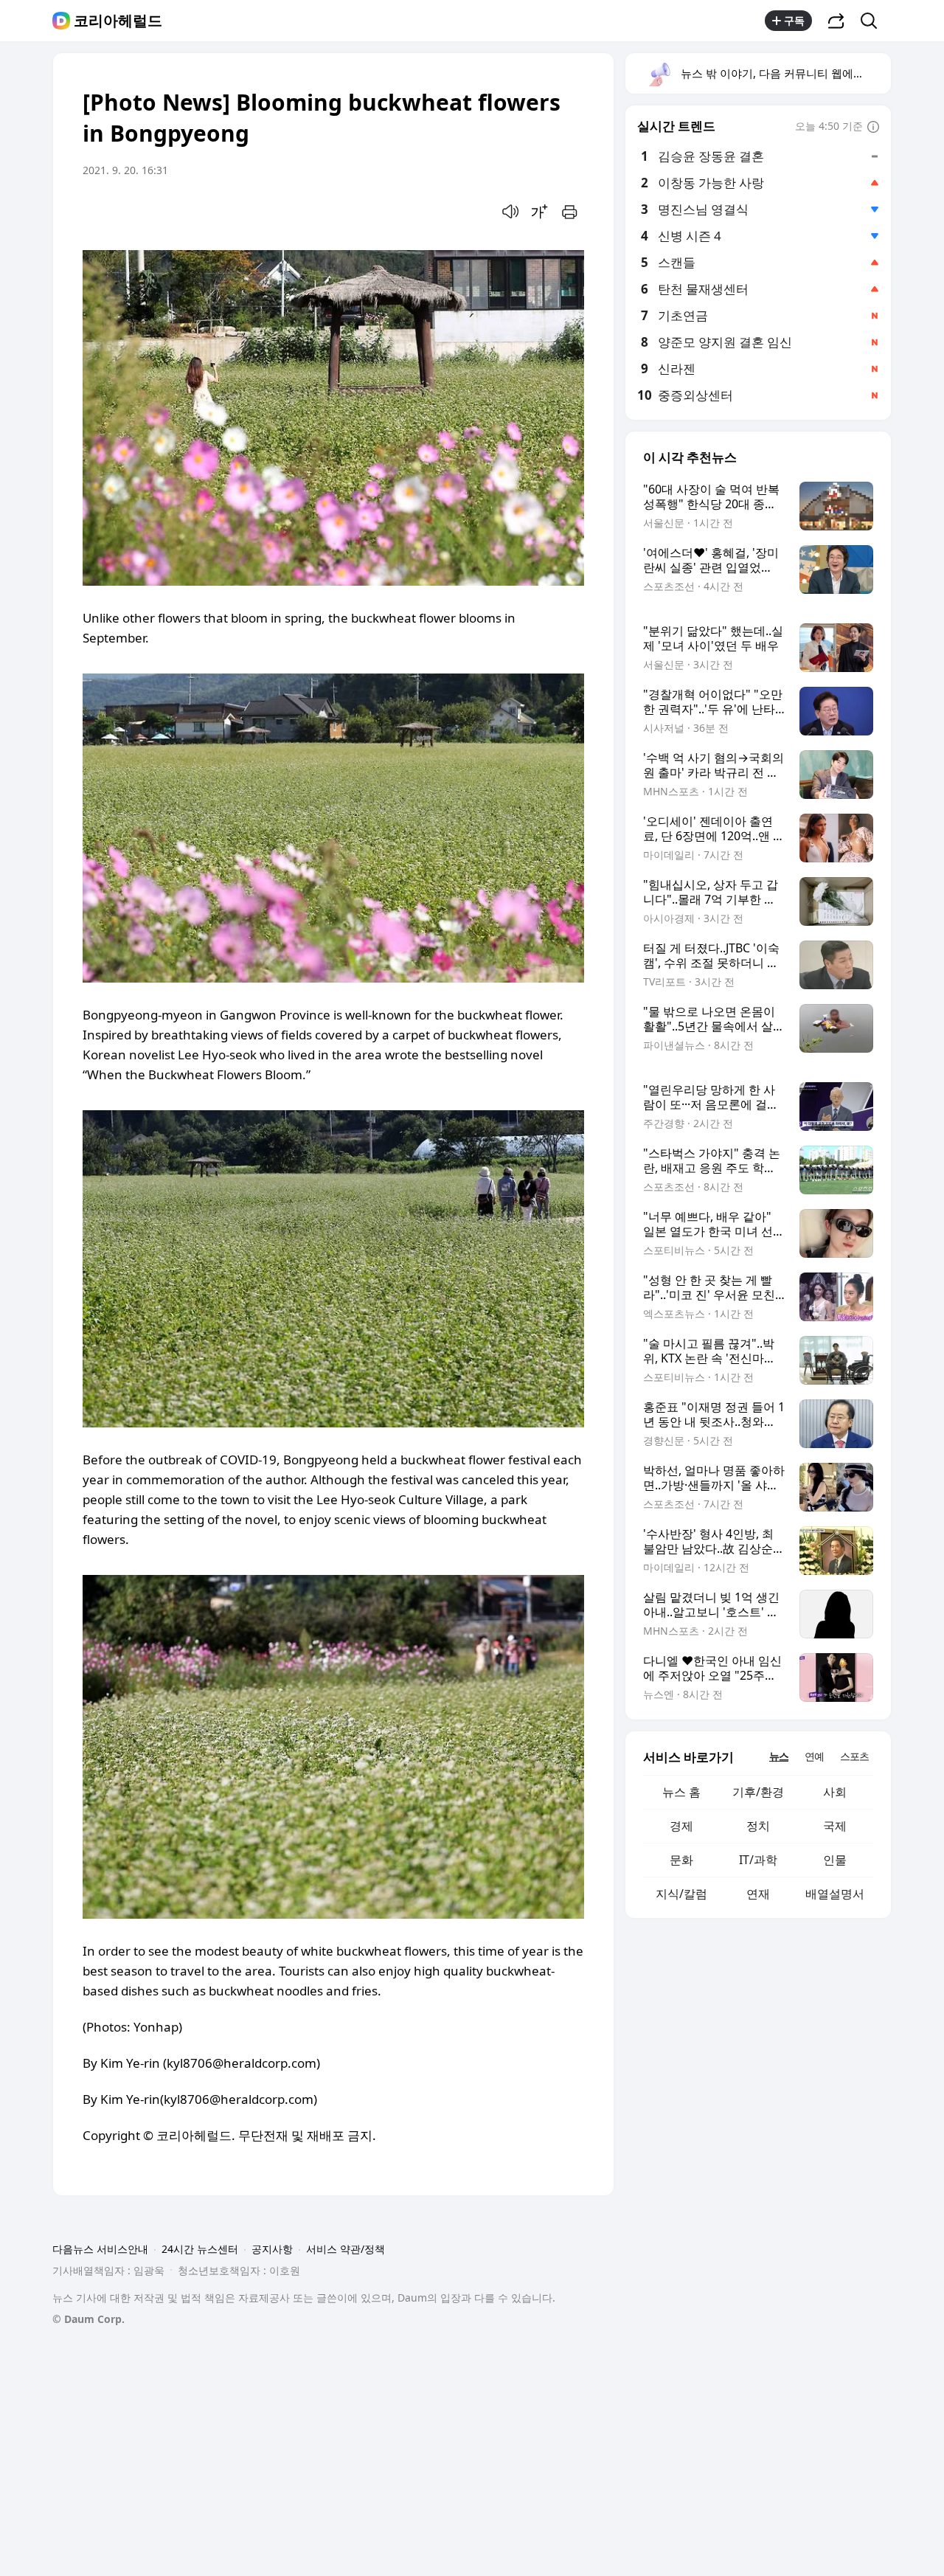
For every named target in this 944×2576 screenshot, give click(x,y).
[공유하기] (836, 21)
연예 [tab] (814, 1756)
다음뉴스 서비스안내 (100, 2249)
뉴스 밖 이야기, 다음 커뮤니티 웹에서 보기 (785, 73)
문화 (681, 1860)
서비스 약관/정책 (346, 2249)
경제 (681, 1826)
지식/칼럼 (681, 1894)
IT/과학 (758, 1860)
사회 (835, 1792)
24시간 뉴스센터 (200, 2249)
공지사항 (272, 2249)
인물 (835, 1860)
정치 (758, 1826)
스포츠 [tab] (854, 1756)
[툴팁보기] (873, 128)
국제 (835, 1826)
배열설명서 (835, 1894)
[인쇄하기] (569, 212)
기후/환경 (758, 1792)
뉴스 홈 (681, 1792)
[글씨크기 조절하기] (540, 212)
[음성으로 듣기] (510, 212)
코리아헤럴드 (118, 21)
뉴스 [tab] (779, 1756)
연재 (758, 1894)
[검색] (874, 21)
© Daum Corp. (88, 2319)
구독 (794, 20)
